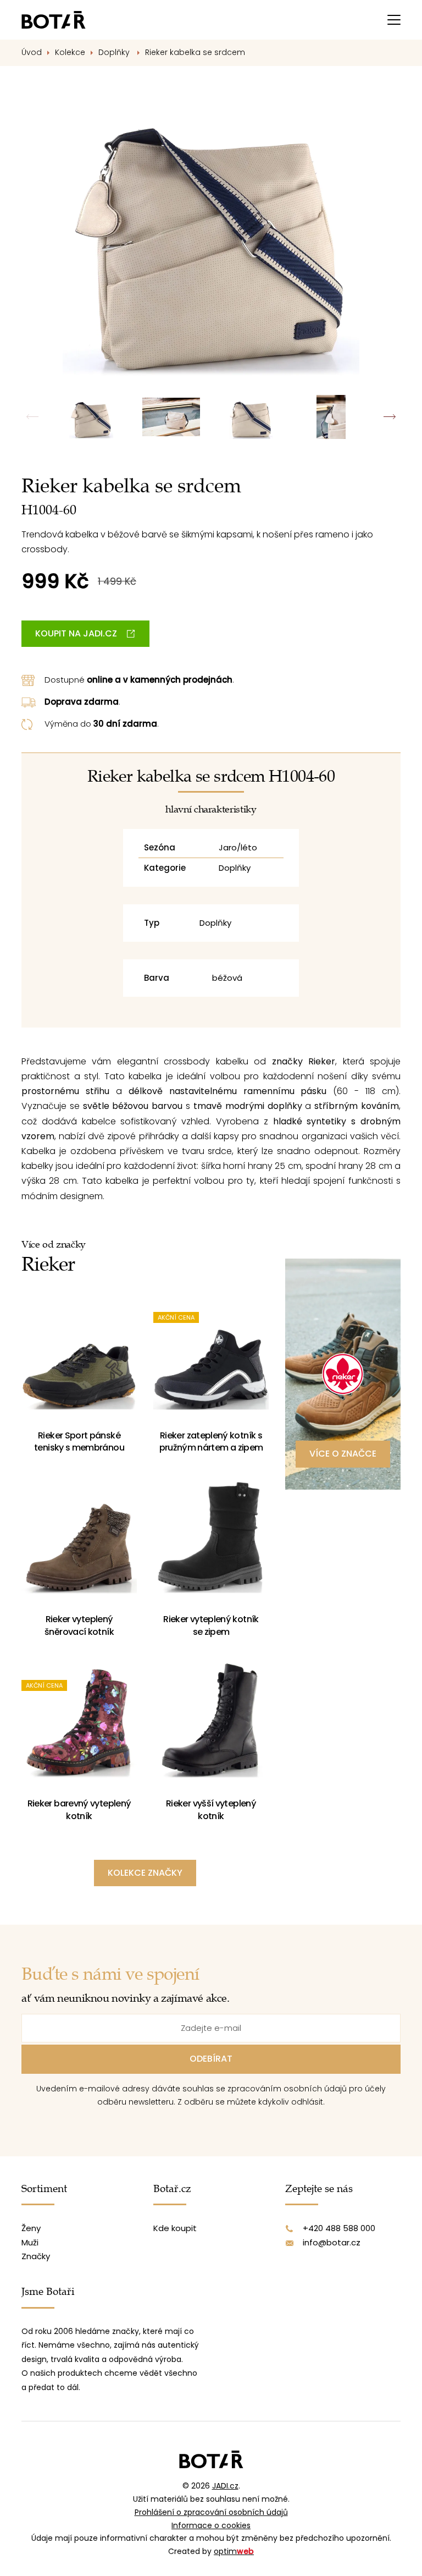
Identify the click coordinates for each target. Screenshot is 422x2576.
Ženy (31, 2228)
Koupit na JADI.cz (76, 633)
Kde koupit (175, 2228)
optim (234, 2551)
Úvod (32, 52)
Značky (36, 2256)
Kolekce (70, 52)
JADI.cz (225, 2486)
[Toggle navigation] (394, 20)
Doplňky (115, 52)
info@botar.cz (332, 2242)
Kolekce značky (145, 1873)
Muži (30, 2242)
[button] (389, 417)
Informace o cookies (211, 2525)
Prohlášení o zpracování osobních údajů (211, 2512)
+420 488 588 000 (339, 2228)
